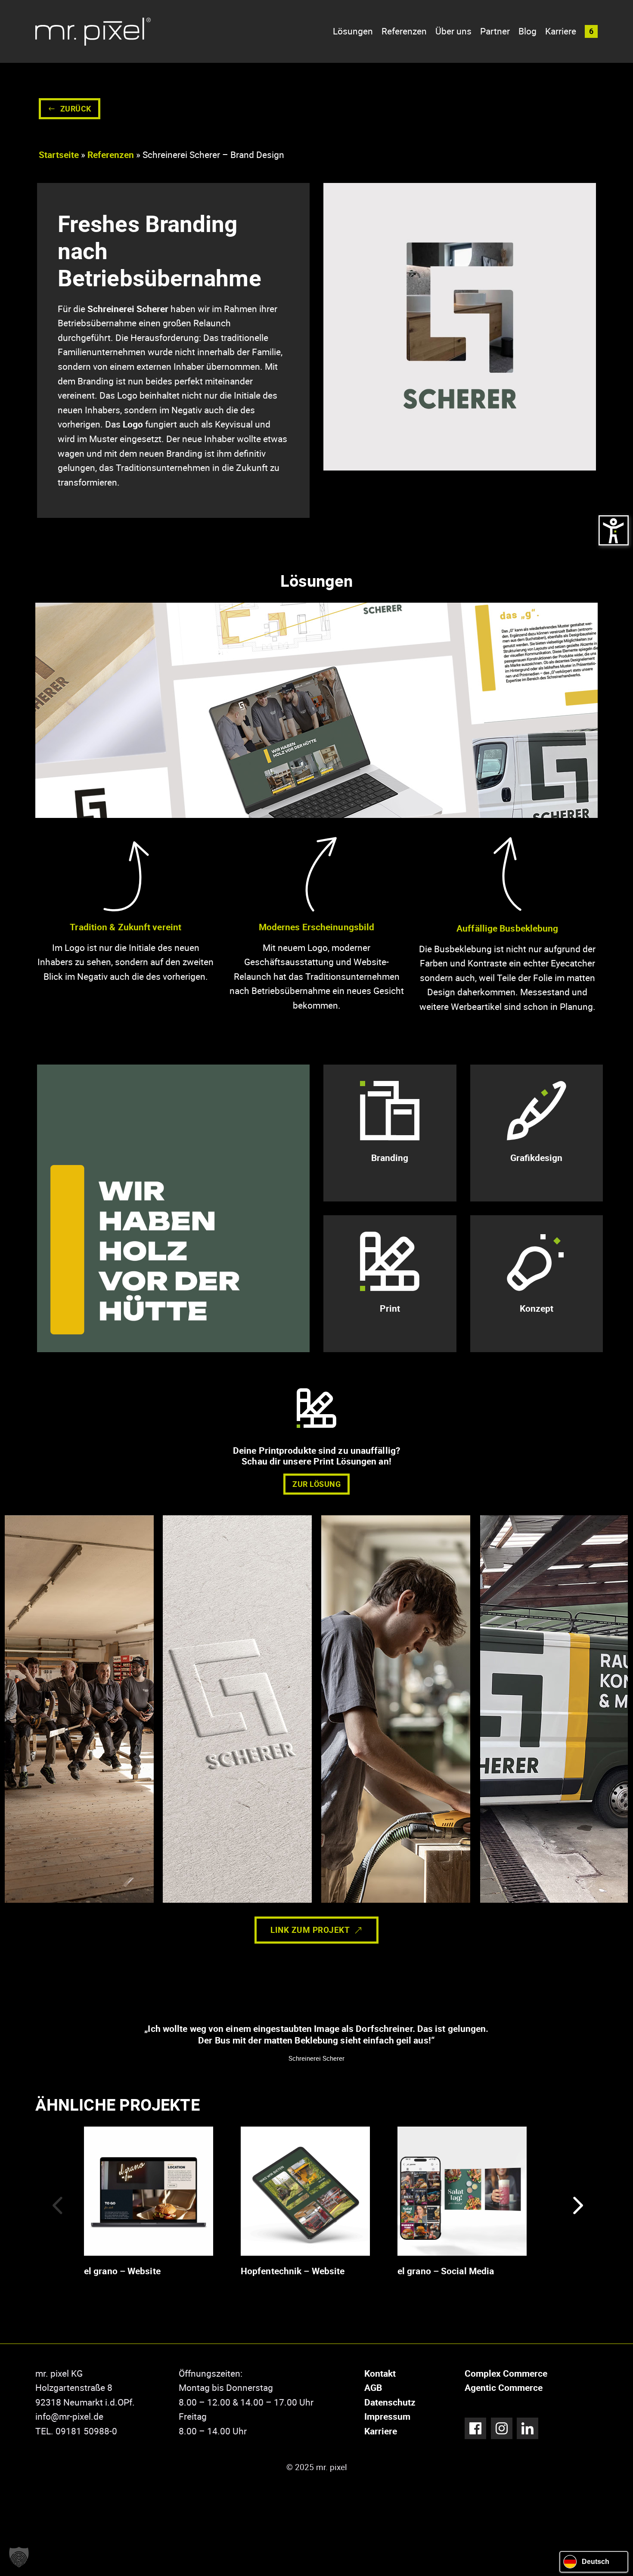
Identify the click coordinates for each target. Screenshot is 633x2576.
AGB (373, 2387)
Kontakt (380, 2373)
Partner (495, 31)
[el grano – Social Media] (462, 2190)
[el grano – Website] (149, 2190)
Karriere (561, 31)
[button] (591, 31)
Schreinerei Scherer (128, 309)
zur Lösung (316, 1484)
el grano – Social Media (446, 2271)
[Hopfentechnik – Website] (305, 2190)
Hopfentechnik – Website (293, 2271)
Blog (527, 31)
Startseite (59, 155)
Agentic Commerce (504, 2387)
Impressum (387, 2416)
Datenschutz (390, 2402)
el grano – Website (122, 2271)
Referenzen (404, 31)
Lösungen (353, 31)
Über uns (453, 31)
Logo (133, 424)
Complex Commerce (506, 2373)
